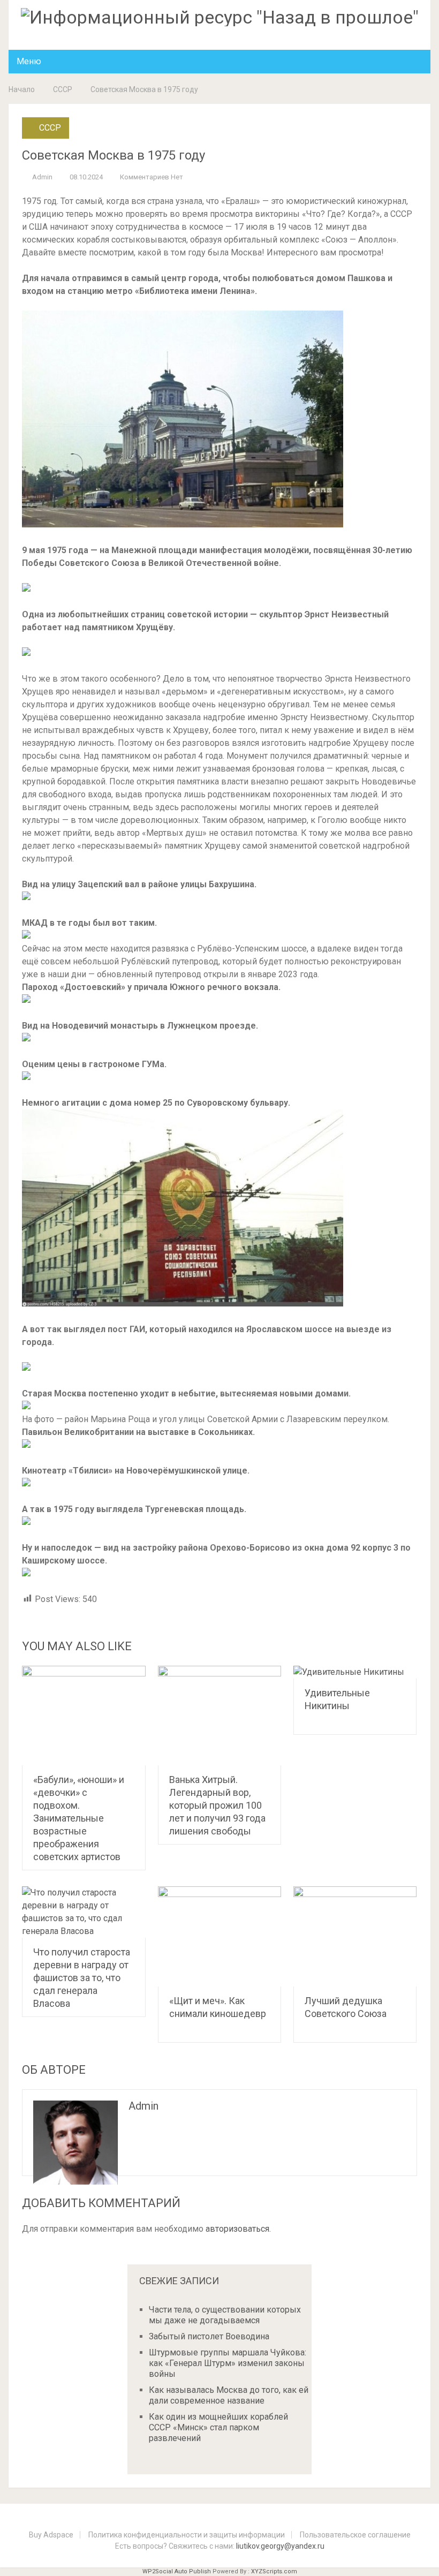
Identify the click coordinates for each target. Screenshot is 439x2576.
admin (42, 177)
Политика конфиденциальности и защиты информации (187, 2535)
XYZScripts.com (274, 2571)
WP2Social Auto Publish (177, 2571)
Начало (22, 89)
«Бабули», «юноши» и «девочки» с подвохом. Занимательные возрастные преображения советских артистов (79, 1818)
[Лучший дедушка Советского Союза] (355, 1936)
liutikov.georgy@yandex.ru (280, 2546)
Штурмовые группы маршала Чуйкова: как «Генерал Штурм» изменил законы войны (228, 2363)
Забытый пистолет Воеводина (209, 2336)
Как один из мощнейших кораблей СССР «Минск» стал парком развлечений (218, 2427)
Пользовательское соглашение (355, 2535)
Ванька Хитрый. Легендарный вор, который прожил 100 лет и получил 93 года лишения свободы (217, 1805)
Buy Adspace (51, 2535)
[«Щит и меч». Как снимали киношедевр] (220, 1936)
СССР (63, 89)
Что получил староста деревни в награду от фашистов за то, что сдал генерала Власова (82, 1978)
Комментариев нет (152, 177)
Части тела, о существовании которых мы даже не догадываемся (225, 2315)
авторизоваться (237, 2229)
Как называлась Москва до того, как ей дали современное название (229, 2395)
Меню (29, 61)
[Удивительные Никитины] (355, 1672)
